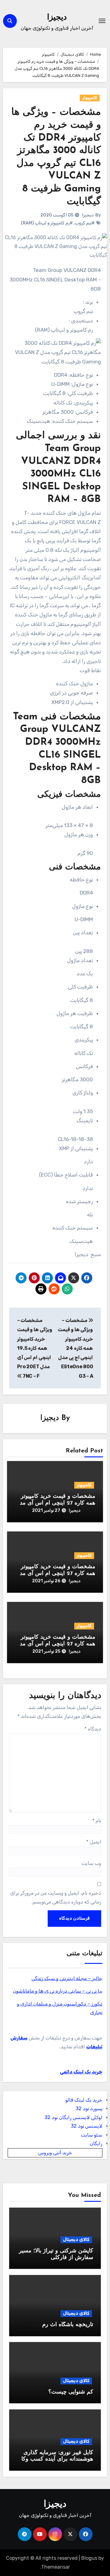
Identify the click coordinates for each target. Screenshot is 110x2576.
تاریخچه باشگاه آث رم (68, 2325)
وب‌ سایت (91, 1863)
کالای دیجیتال (76, 2240)
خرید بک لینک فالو (84, 2100)
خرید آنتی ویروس (55, 2153)
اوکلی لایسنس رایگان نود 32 (73, 2117)
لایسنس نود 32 (87, 2126)
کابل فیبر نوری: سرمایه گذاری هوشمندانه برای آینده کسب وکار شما (56, 2459)
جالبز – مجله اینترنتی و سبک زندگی (67, 1978)
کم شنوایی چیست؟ (71, 2392)
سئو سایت (92, 2135)
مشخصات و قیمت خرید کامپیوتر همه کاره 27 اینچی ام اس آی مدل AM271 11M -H (56, 1574)
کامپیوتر (90, 98)
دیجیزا (57, 18)
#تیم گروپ (85, 223)
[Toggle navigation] (102, 21)
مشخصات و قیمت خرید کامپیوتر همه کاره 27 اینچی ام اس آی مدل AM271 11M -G (56, 1503)
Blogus (89, 2558)
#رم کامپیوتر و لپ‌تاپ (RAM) (47, 223)
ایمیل (94, 1842)
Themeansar (56, 2567)
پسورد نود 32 (89, 2109)
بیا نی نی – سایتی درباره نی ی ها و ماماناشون (58, 1991)
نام (97, 1821)
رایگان (96, 2143)
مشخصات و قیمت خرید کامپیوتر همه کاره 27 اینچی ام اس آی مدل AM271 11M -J (56, 1644)
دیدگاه (93, 1729)
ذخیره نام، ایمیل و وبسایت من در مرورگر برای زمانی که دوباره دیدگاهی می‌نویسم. (56, 1897)
